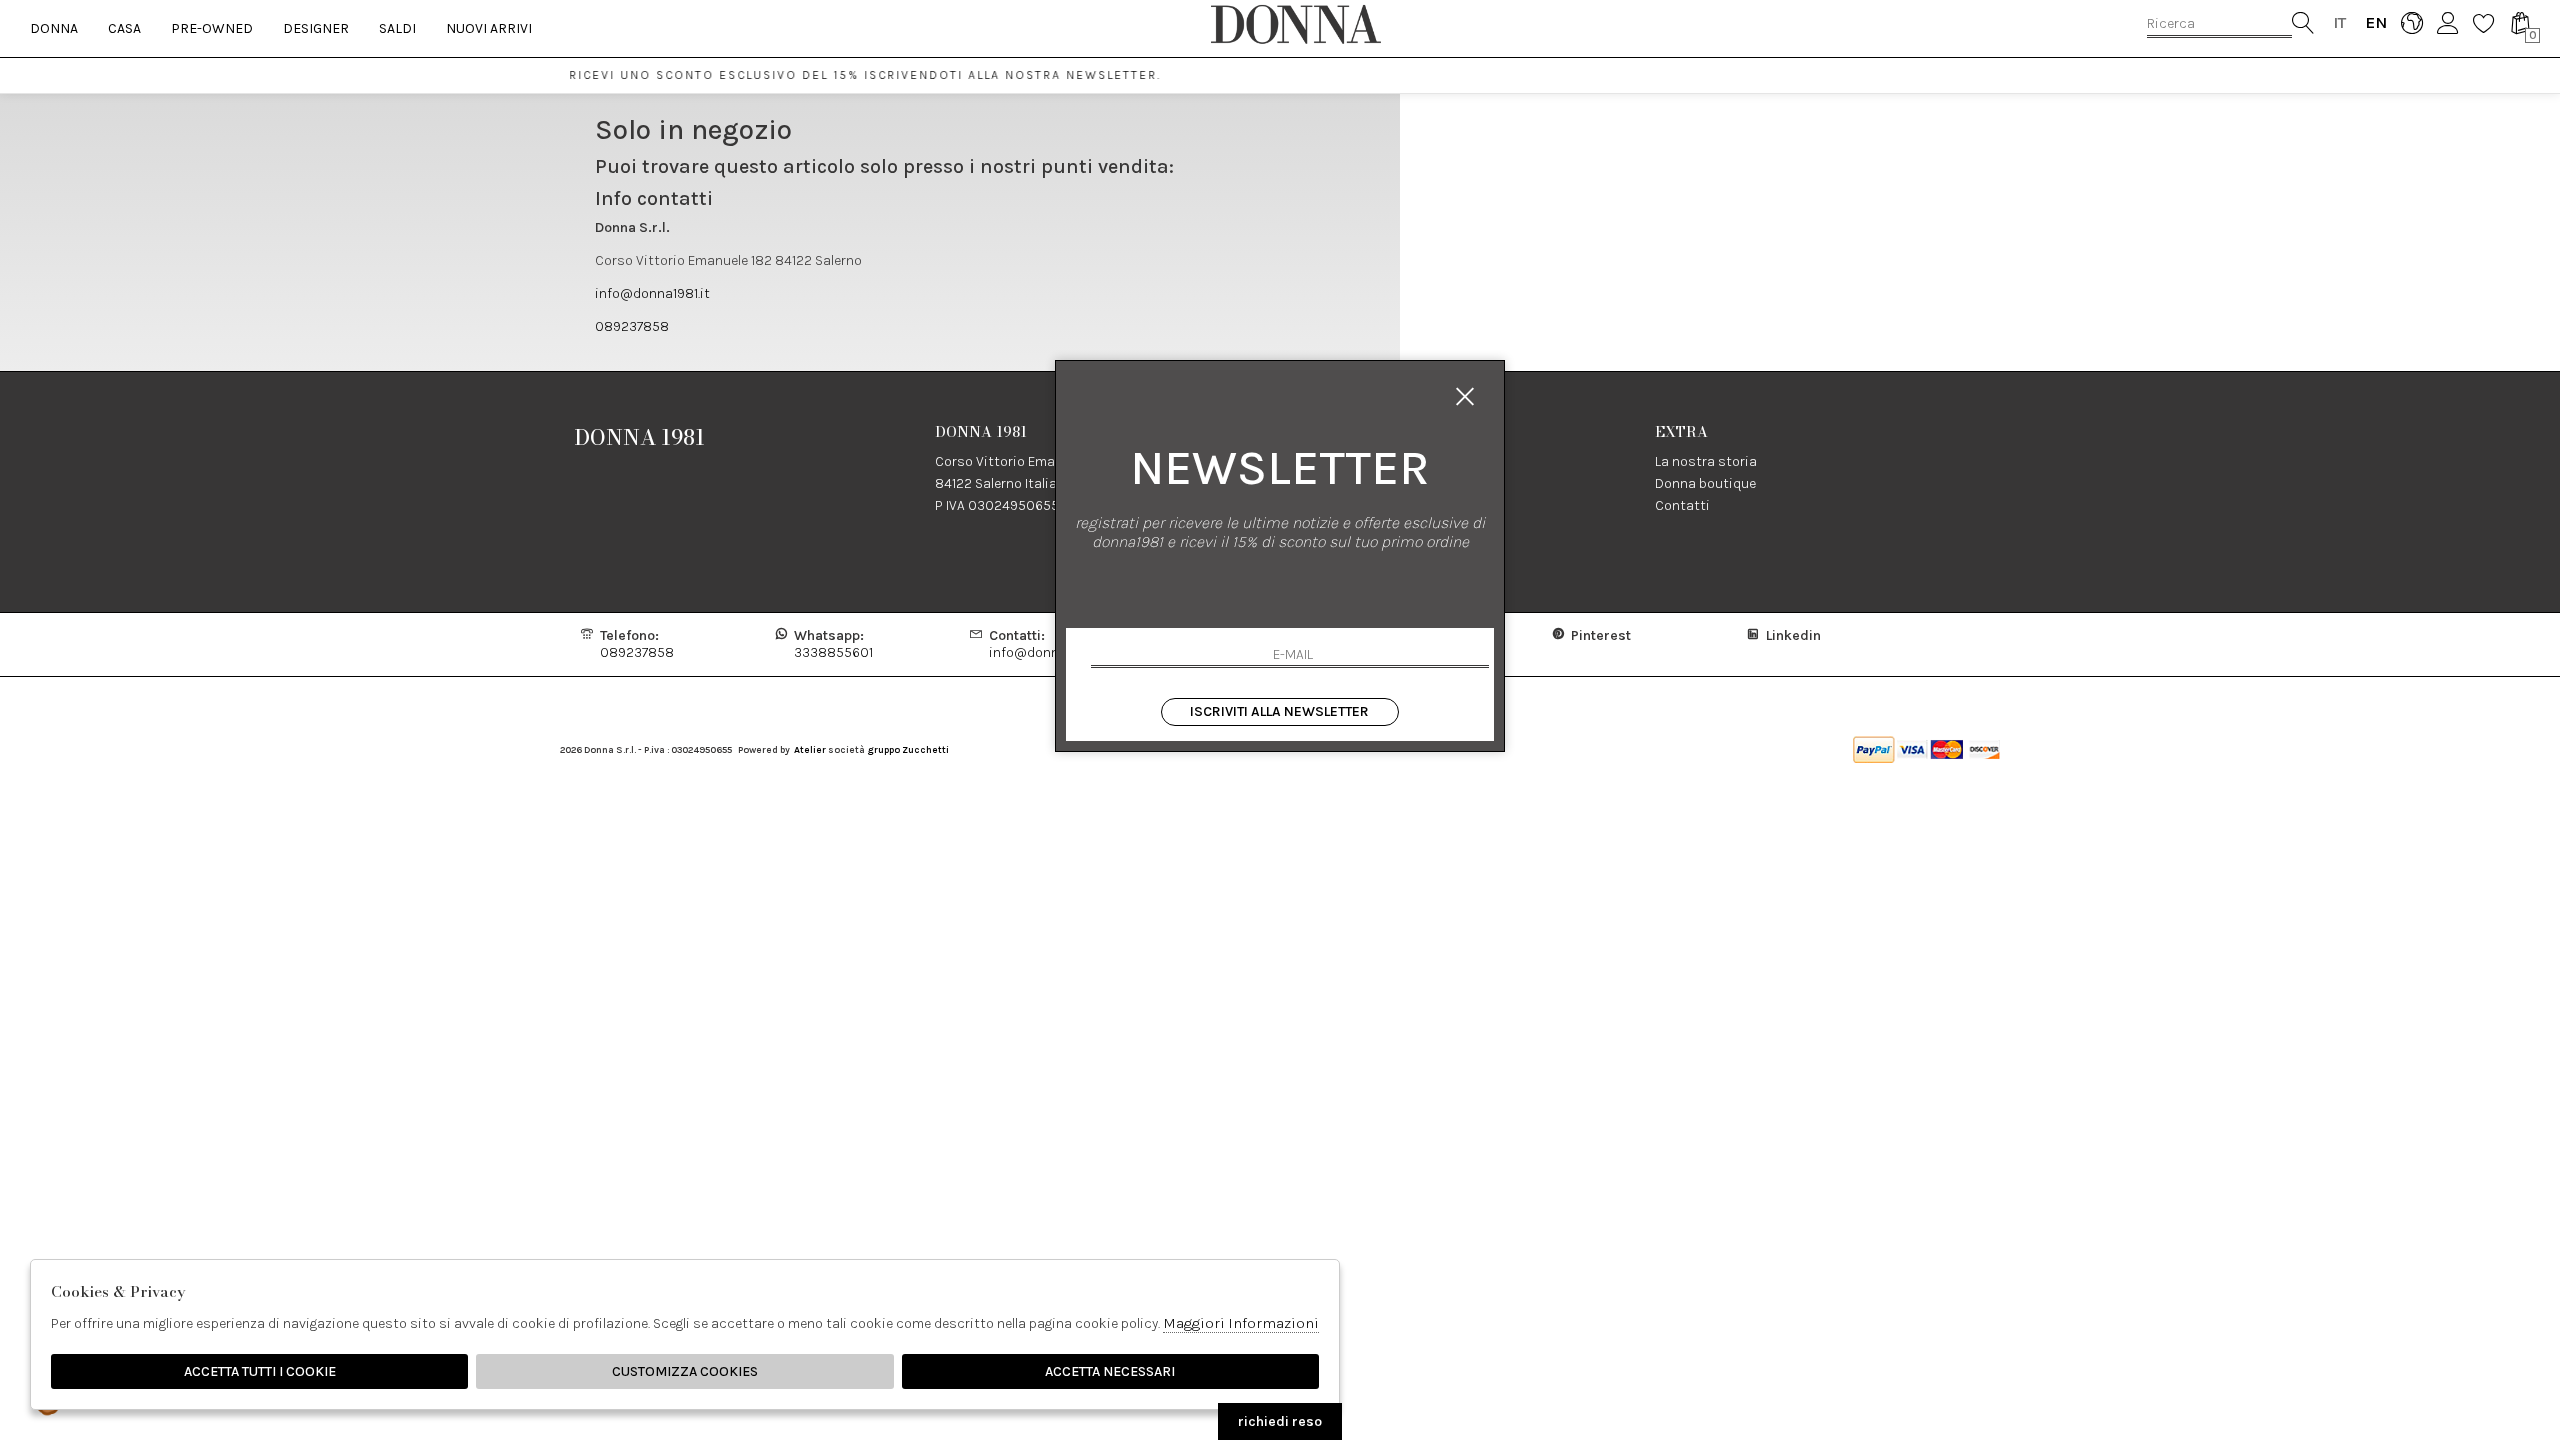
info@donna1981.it (652, 293)
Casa (124, 28)
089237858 (632, 326)
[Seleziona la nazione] (2411, 22)
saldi (397, 28)
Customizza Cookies (685, 1371)
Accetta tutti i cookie (260, 1371)
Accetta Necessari (1110, 1371)
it (2339, 22)
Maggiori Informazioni (1241, 1323)
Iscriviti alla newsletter (1279, 711)
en (2375, 22)
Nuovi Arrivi (489, 28)
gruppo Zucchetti (908, 749)
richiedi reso (1280, 1421)
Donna (54, 28)
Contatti (1682, 505)
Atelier (810, 749)
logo (1295, 24)
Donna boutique (1705, 483)
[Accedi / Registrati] (2447, 22)
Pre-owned (212, 28)
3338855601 (833, 644)
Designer (316, 28)
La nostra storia (1706, 461)
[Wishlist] (2483, 22)
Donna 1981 (640, 437)
